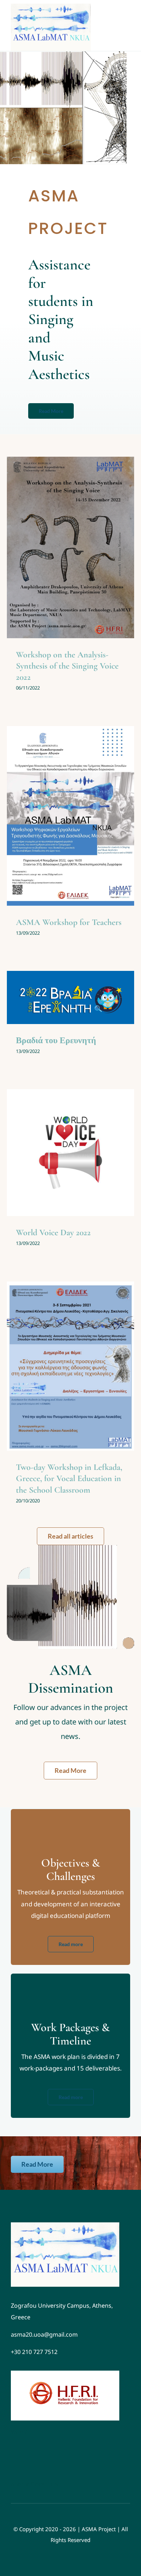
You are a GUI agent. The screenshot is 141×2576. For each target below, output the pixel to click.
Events (59, 566)
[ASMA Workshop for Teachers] (70, 816)
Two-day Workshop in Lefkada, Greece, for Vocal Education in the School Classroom (69, 1478)
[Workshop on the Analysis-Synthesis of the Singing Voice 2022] (70, 547)
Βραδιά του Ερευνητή (56, 1040)
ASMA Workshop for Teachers (69, 922)
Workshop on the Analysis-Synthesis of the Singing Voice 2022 (67, 666)
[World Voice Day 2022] (70, 1153)
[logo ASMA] (65, 2225)
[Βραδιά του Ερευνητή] (70, 997)
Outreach (79, 566)
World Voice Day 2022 (53, 1232)
